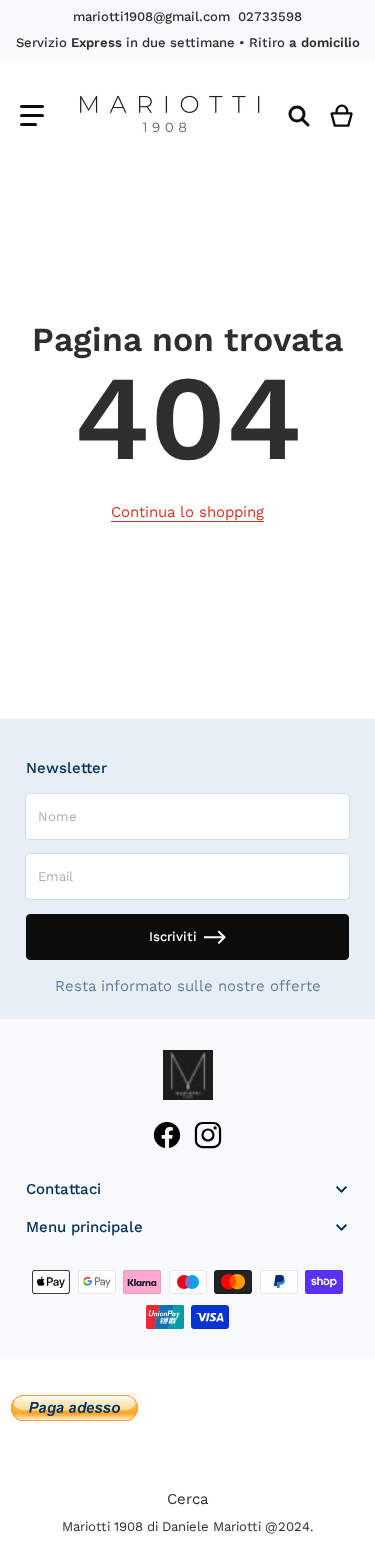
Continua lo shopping (187, 512)
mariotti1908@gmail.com (151, 16)
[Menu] (31, 115)
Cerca (187, 1499)
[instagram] (208, 1135)
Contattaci (63, 1189)
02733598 (270, 16)
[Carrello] (342, 115)
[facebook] (166, 1135)
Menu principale (84, 1227)
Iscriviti (173, 936)
